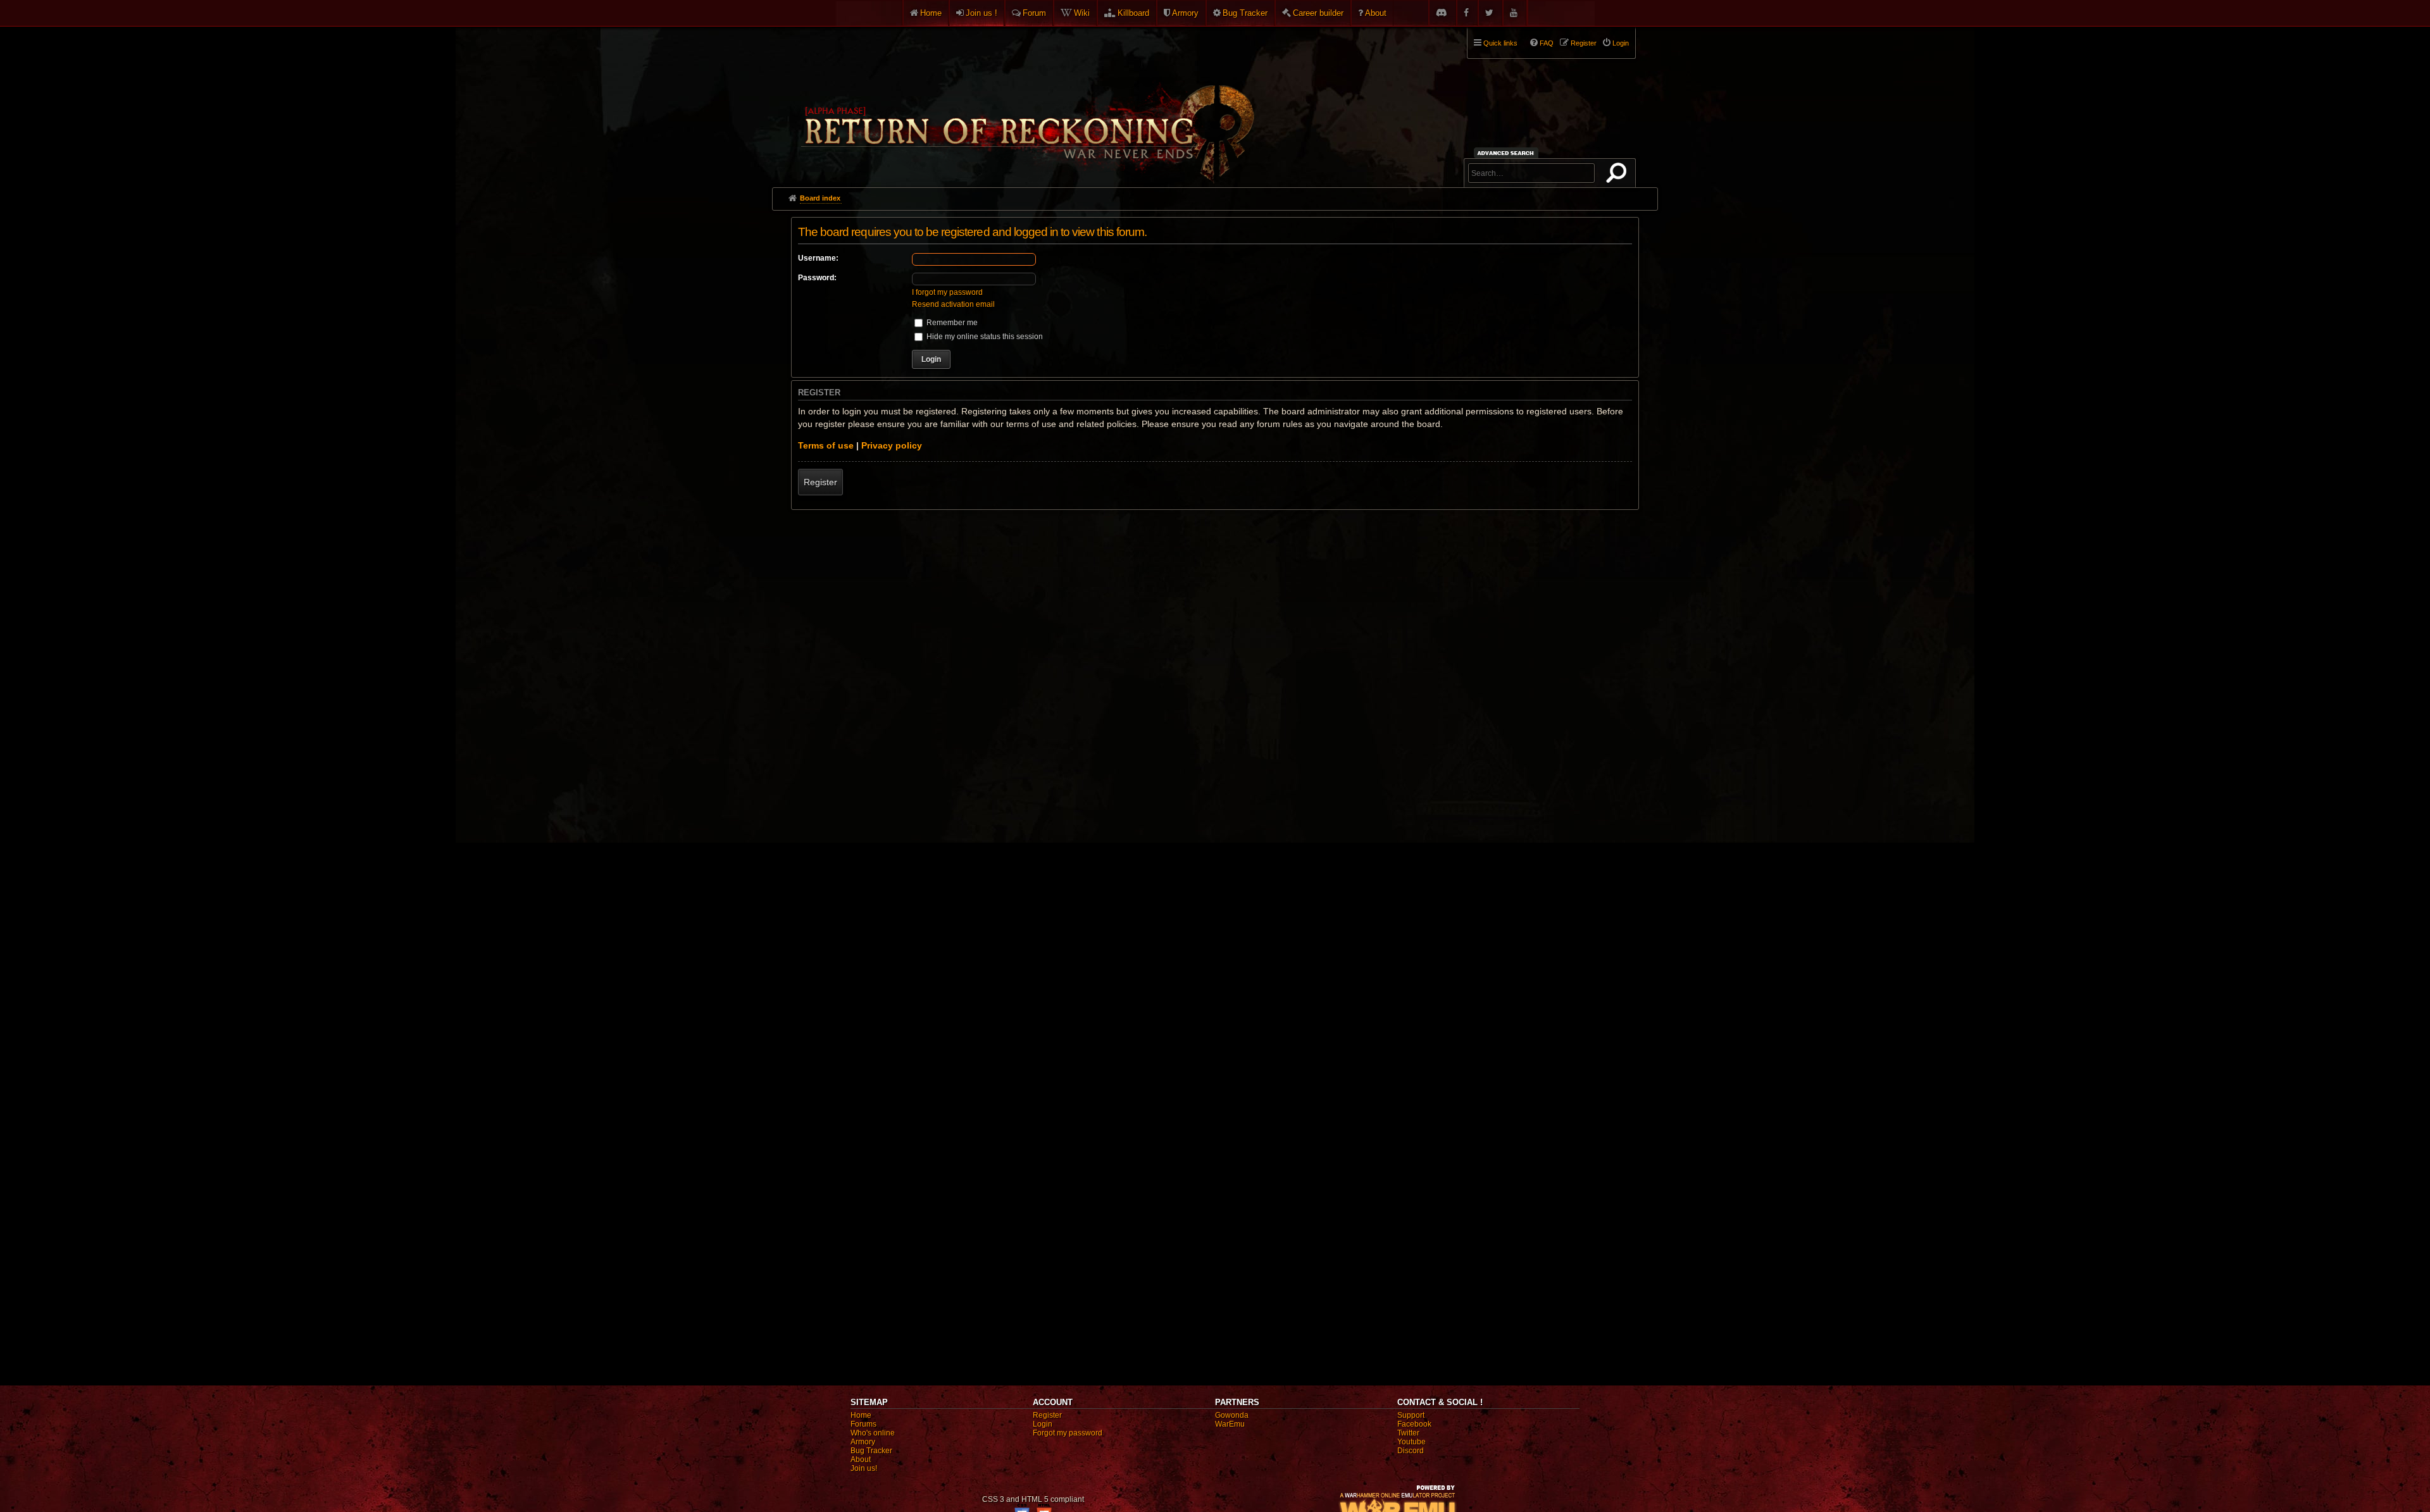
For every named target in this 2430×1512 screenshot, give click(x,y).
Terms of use (826, 445)
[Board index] (1026, 102)
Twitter (1408, 1433)
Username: (818, 258)
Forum (1034, 13)
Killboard (1133, 13)
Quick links (1500, 43)
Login (1043, 1424)
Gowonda (1232, 1415)
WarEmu (1230, 1424)
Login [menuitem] (1621, 43)
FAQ (1547, 43)
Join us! (864, 1468)
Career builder (1318, 13)
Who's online (873, 1433)
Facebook (1414, 1424)
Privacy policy (892, 445)
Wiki (1082, 13)
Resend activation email (953, 304)
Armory (1185, 13)
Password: (817, 278)
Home (931, 13)
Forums (863, 1424)
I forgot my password (947, 292)
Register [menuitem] (1584, 43)
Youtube (1411, 1442)
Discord (1411, 1451)
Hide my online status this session (984, 337)
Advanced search (1508, 153)
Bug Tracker (1245, 13)
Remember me (951, 323)
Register (820, 482)
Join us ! (981, 13)
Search (1619, 175)
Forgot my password (1068, 1433)
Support (1411, 1415)
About (1376, 13)
